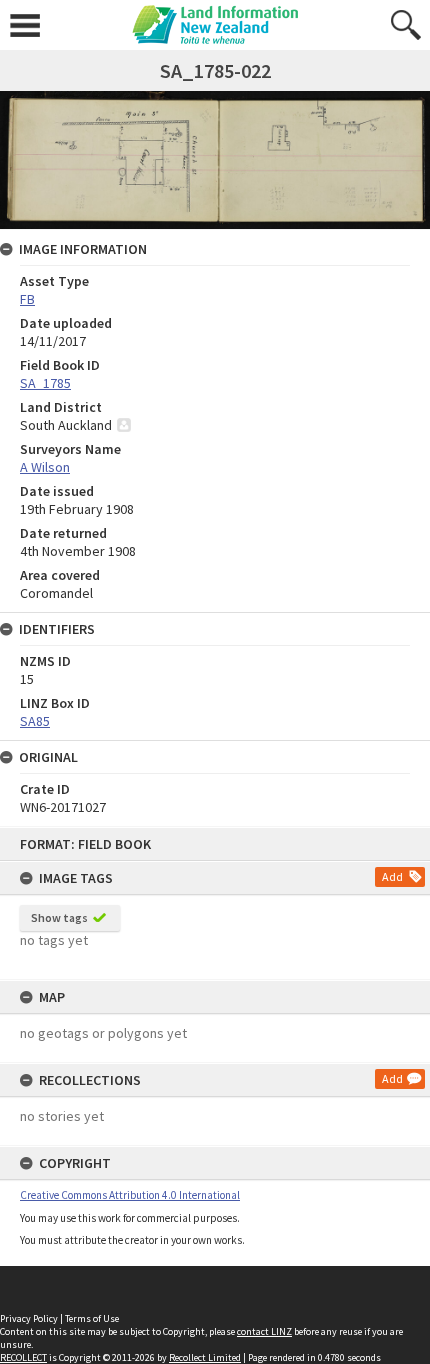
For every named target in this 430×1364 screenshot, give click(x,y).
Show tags (59, 917)
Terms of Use (92, 1318)
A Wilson (45, 467)
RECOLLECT (23, 1357)
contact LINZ (264, 1331)
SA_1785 (45, 383)
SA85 (35, 721)
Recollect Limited (205, 1357)
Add (392, 876)
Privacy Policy (29, 1318)
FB (27, 299)
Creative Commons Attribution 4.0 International (130, 1195)
